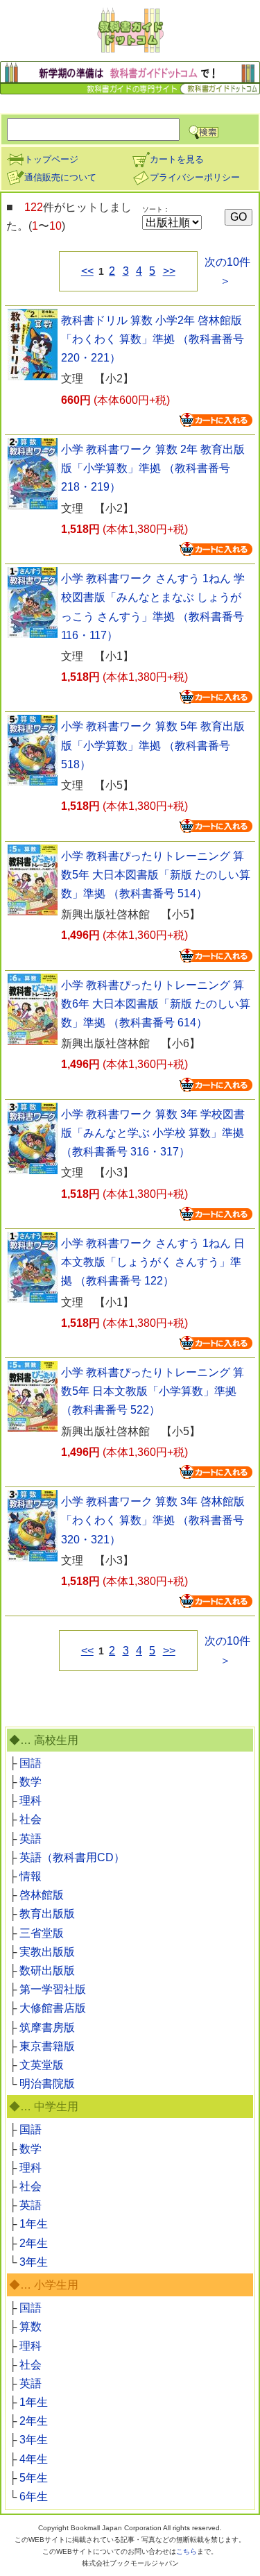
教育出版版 (47, 1914)
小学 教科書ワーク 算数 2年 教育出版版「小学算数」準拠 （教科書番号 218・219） (153, 468)
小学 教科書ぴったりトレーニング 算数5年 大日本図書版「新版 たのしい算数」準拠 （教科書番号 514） (156, 875)
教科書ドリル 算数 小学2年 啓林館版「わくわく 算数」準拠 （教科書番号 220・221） (153, 339)
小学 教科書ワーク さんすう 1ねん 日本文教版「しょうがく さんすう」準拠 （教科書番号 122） (153, 1262)
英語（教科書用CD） (72, 1857)
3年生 (34, 2262)
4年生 (34, 2459)
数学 (31, 1782)
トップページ (51, 159)
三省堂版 (42, 1933)
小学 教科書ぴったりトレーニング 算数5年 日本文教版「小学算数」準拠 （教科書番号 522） (153, 1391)
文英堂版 (42, 2065)
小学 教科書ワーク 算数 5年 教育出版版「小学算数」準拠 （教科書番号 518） (153, 745)
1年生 (34, 2224)
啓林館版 (42, 1895)
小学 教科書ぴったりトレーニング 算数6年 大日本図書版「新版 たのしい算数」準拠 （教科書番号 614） (156, 1004)
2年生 (34, 2243)
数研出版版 (47, 1971)
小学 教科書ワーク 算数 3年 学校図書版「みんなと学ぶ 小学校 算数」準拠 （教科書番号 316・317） (153, 1133)
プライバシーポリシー (195, 177)
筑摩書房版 (47, 2027)
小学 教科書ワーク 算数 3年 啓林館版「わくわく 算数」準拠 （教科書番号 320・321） (153, 1520)
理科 (31, 1800)
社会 (31, 1819)
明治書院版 (47, 2084)
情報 (31, 1876)
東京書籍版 (47, 2046)
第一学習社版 (53, 1989)
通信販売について (60, 177)
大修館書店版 (53, 2008)
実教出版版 (47, 1952)
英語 (31, 1839)
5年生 (34, 2478)
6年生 (34, 2497)
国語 (31, 1763)
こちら (187, 2551)
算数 (31, 2327)
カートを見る (177, 159)
